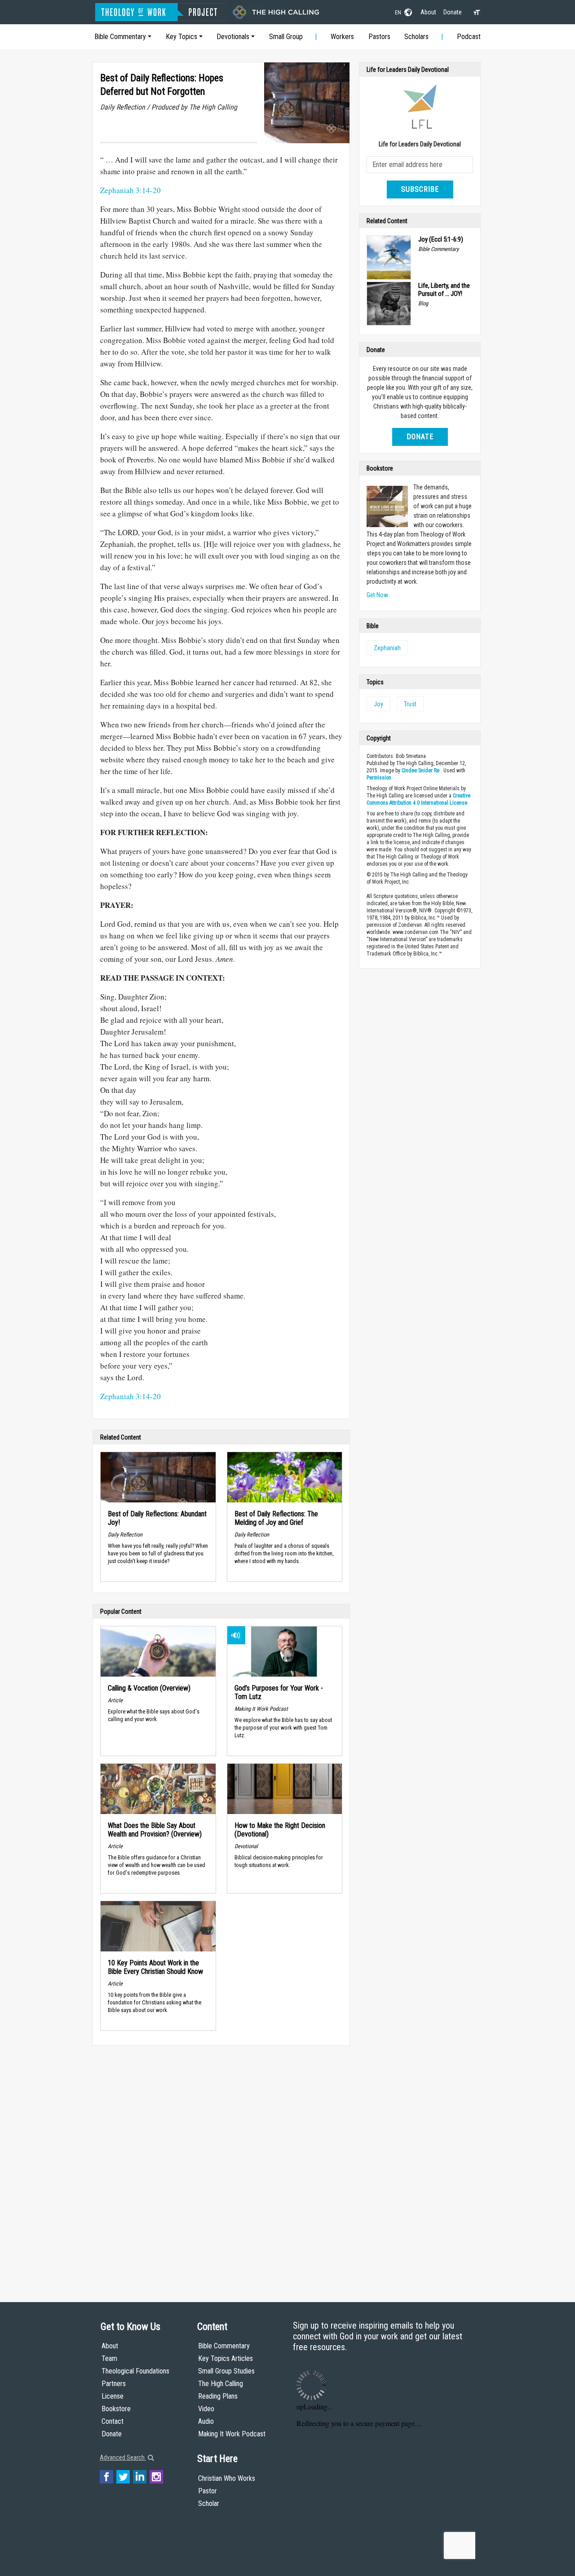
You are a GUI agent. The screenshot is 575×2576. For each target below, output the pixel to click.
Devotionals (233, 37)
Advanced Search (123, 2457)
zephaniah (387, 648)
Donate (453, 12)
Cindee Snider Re (420, 771)
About (428, 12)
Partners (114, 2384)
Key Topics (181, 37)
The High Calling (221, 2384)
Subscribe (420, 189)
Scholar (209, 2503)
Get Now (377, 595)
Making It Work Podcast (232, 2434)
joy (378, 704)
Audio (206, 2421)
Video (206, 2409)
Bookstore (116, 2409)
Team (109, 2358)
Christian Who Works (227, 2478)
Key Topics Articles (226, 2358)
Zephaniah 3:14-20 (130, 190)
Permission (379, 778)
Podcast (469, 37)
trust (410, 704)
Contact (113, 2421)
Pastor (208, 2491)
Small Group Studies (226, 2371)
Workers (342, 37)
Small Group (286, 37)
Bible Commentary (120, 37)
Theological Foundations (135, 2371)
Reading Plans (218, 2396)
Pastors (379, 37)
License (113, 2396)
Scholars (416, 37)
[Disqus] (221, 2165)
